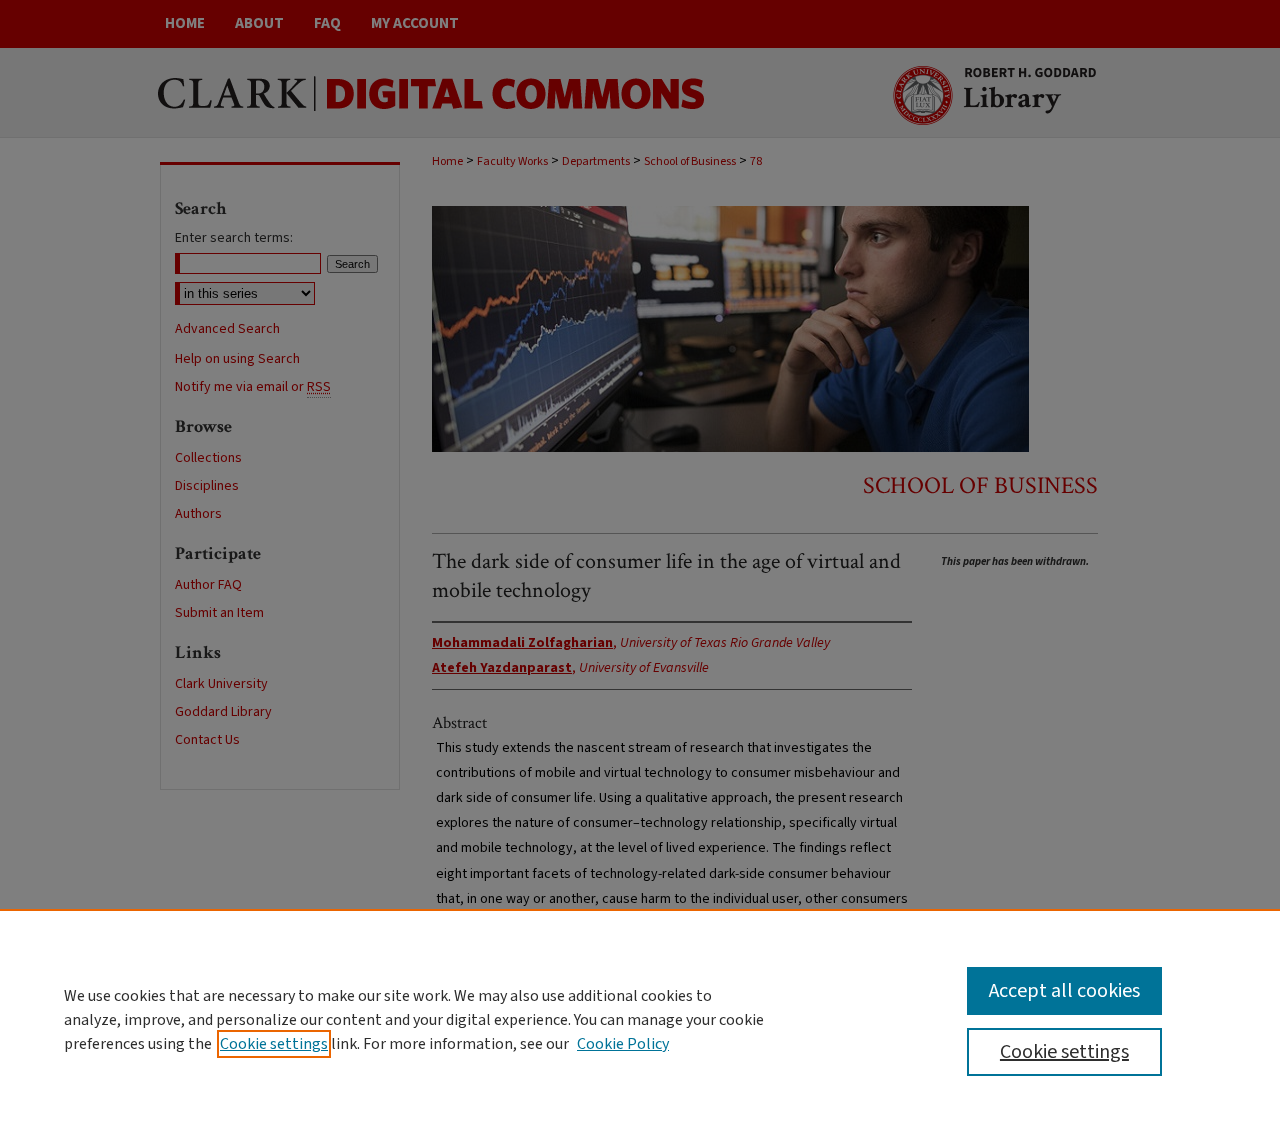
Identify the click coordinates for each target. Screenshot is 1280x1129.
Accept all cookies (1064, 991)
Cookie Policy (623, 1044)
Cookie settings (274, 1044)
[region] (640, 1019)
